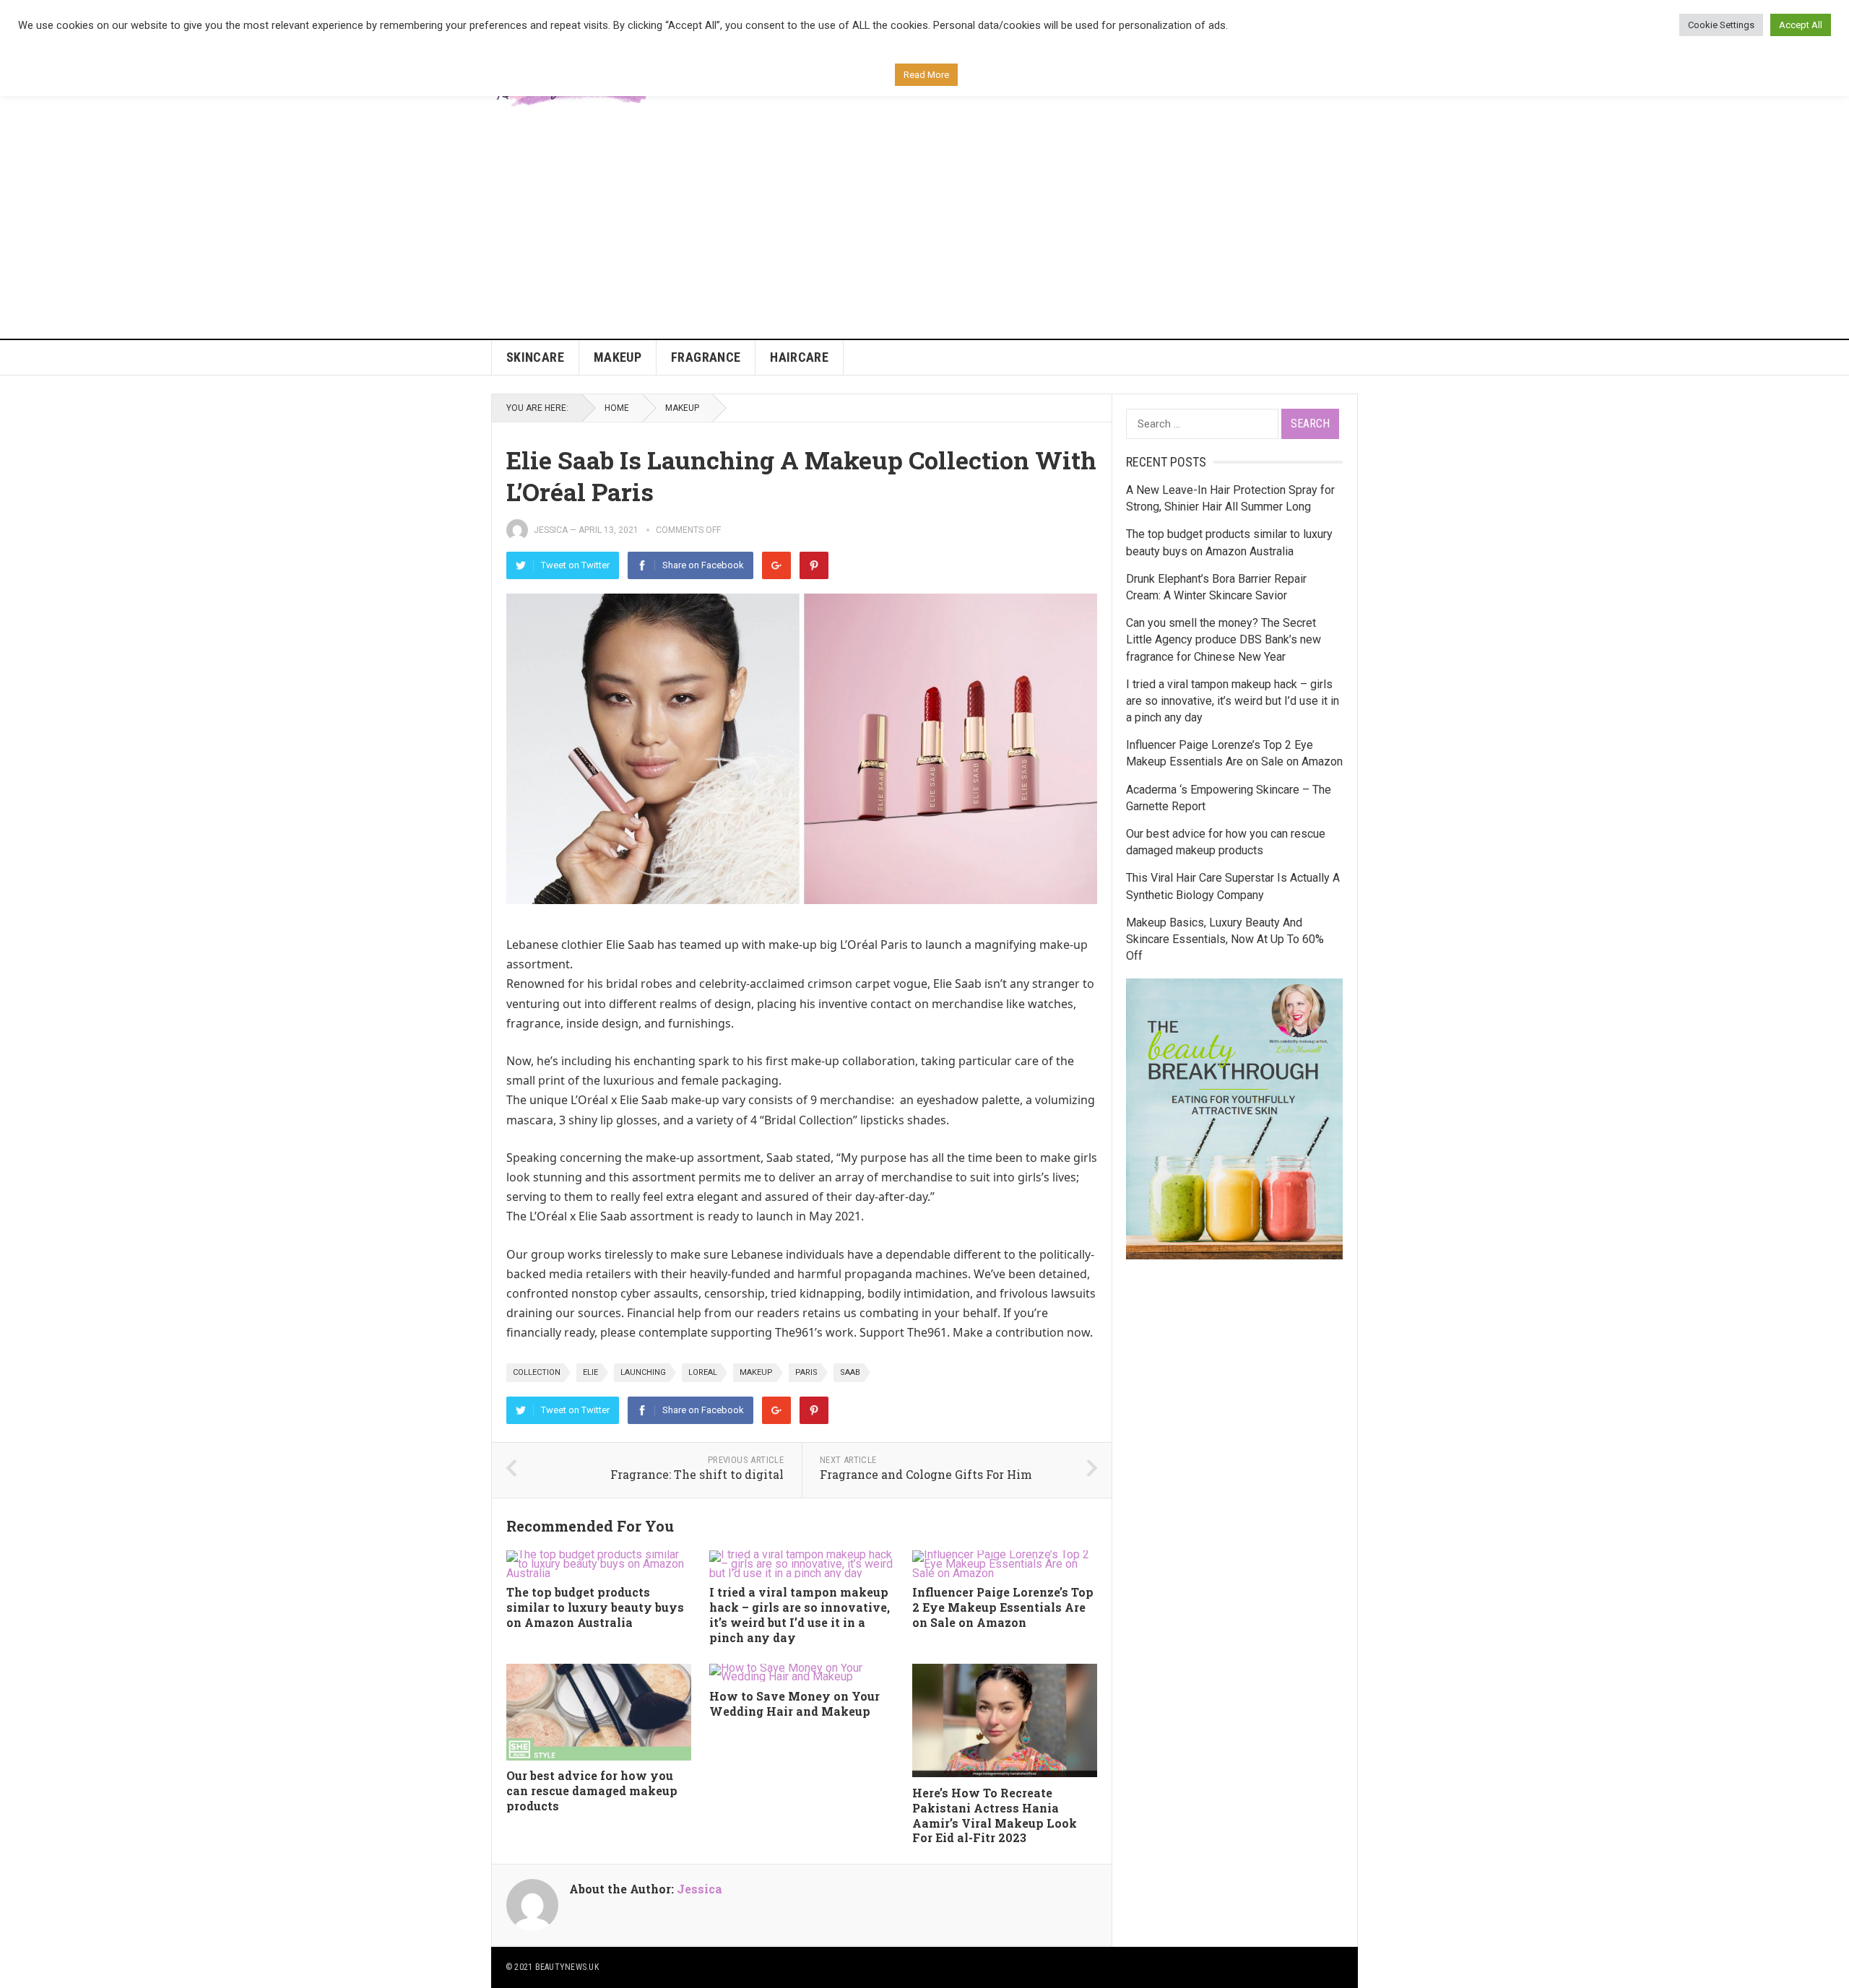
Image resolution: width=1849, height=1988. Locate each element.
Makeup (618, 357)
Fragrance (706, 357)
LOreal (703, 1372)
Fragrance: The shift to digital (697, 1474)
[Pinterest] (814, 565)
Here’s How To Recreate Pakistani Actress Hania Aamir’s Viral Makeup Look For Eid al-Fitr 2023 (995, 1815)
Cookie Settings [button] (1721, 25)
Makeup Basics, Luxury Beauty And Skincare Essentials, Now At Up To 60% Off (1225, 939)
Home (617, 408)
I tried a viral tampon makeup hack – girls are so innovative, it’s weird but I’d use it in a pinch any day (800, 1614)
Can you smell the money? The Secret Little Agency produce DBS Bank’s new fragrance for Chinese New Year (1224, 639)
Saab (850, 1372)
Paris (806, 1372)
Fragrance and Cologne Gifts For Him (926, 1474)
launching (643, 1372)
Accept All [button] (1801, 25)
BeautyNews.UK (567, 1967)
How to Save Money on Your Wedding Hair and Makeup (794, 1703)
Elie (590, 1372)
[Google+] (776, 565)
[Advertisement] (924, 230)
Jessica (551, 530)
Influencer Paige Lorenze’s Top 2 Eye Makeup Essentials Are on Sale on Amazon (1003, 1607)
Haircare (799, 357)
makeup (756, 1372)
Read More (926, 75)
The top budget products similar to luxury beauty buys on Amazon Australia (595, 1607)
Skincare (535, 357)
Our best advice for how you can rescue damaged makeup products (592, 1790)
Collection (537, 1372)
